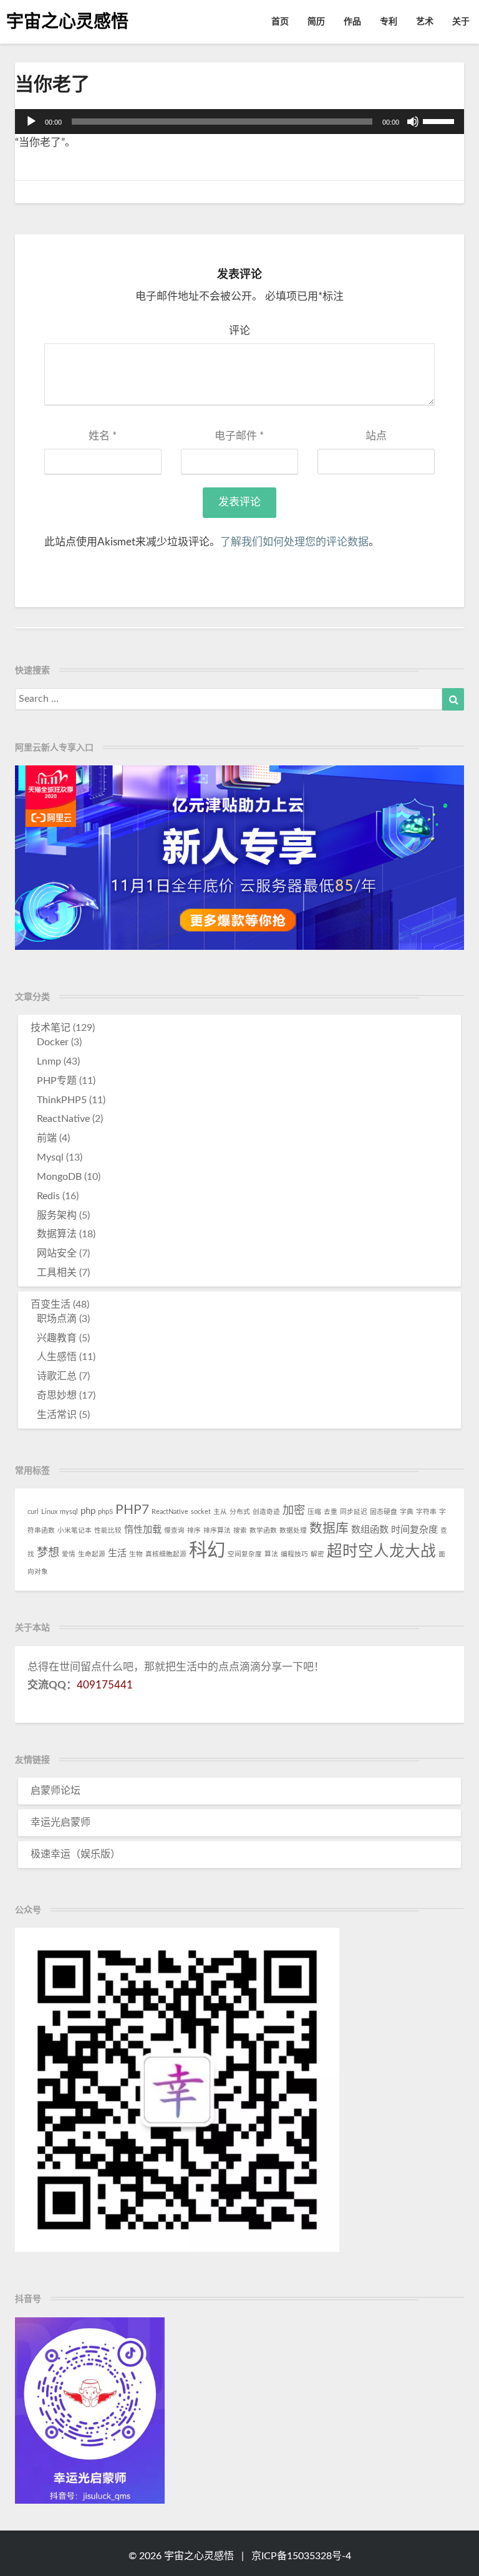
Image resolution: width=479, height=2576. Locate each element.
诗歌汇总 (57, 1376)
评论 (239, 331)
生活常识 (57, 1415)
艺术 (425, 22)
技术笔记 (51, 1028)
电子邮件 (239, 436)
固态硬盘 (384, 1512)
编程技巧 (294, 1554)
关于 (461, 22)
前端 (47, 1138)
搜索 (240, 1530)
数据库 (329, 1529)
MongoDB (59, 1177)
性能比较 (108, 1530)
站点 (376, 436)
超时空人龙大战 (381, 1552)
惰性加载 (143, 1530)
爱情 (69, 1554)
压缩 (314, 1512)
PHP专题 (57, 1081)
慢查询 (174, 1530)
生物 (136, 1554)
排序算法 (217, 1530)
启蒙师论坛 (56, 1791)
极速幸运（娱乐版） (75, 1854)
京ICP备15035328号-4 (301, 2556)
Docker (53, 1042)
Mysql (50, 1157)
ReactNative (63, 1119)
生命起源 (92, 1554)
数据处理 (293, 1530)
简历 (316, 22)
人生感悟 (57, 1357)
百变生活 (51, 1305)
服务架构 (57, 1215)
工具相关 (57, 1273)
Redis (48, 1196)
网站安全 (57, 1253)
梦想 (48, 1553)
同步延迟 (354, 1512)
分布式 (240, 1512)
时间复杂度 (414, 1530)
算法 (271, 1554)
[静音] (413, 122)
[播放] (31, 122)
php (88, 1511)
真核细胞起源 (166, 1554)
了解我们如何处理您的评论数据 (294, 542)
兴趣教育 (57, 1338)
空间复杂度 (245, 1554)
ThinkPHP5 (62, 1100)
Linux (49, 1512)
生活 (117, 1554)
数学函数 (263, 1530)
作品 (352, 22)
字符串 (426, 1512)
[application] (239, 122)
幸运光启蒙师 (60, 1822)
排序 (194, 1530)
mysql (69, 1512)
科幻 (207, 1551)
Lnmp (49, 1061)
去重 (331, 1512)
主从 (220, 1512)
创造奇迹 (266, 1512)
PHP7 (132, 1510)
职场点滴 (57, 1319)
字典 (407, 1512)
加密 (294, 1511)
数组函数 (370, 1530)
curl (33, 1512)
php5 (105, 1512)
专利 (389, 22)
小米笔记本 (75, 1530)
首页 (280, 22)
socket (201, 1512)
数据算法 (57, 1234)
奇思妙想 (57, 1396)
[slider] (440, 120)
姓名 (103, 436)
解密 (317, 1554)
